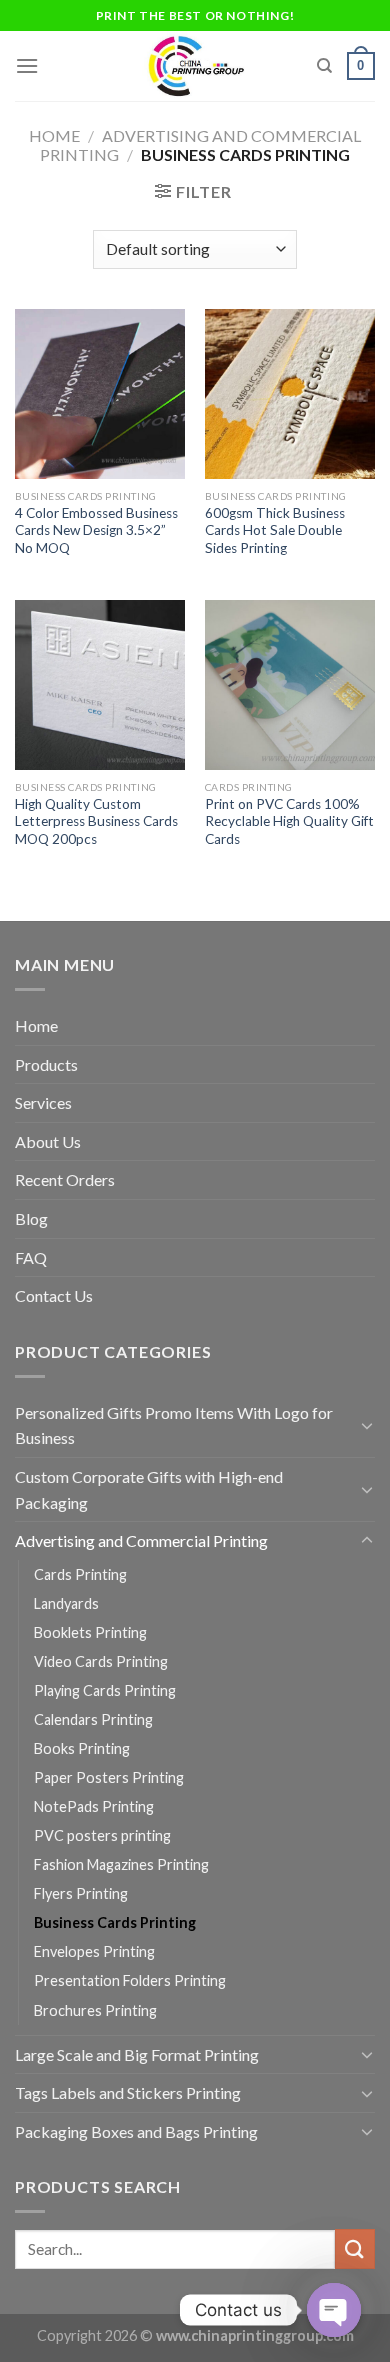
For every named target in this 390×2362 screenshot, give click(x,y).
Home (54, 135)
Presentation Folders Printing (130, 1980)
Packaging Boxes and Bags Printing (136, 2131)
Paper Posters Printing (109, 1777)
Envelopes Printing (94, 1951)
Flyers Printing (81, 1893)
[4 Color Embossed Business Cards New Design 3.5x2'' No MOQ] (100, 394)
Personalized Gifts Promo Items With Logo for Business (174, 1425)
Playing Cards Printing (105, 1690)
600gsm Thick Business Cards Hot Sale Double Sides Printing (275, 530)
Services (43, 1102)
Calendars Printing (93, 1719)
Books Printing (82, 1748)
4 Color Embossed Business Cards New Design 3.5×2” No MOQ (96, 530)
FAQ (31, 1257)
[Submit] (355, 2248)
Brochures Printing (95, 2010)
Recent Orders (65, 1179)
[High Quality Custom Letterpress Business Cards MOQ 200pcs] (100, 685)
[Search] (324, 66)
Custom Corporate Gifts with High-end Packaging (149, 1489)
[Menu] (27, 65)
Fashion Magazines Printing (121, 1864)
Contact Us (54, 1295)
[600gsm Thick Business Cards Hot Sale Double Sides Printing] (290, 394)
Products (46, 1064)
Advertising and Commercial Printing (141, 1540)
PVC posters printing (102, 1835)
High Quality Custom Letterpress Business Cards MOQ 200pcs (96, 821)
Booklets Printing (90, 1632)
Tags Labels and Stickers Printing (128, 2092)
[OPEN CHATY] (334, 2310)
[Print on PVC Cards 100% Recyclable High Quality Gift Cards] (290, 685)
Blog (31, 1218)
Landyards (66, 1603)
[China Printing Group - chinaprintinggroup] (195, 66)
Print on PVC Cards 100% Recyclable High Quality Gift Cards (289, 821)
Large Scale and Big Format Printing (137, 2054)
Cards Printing (80, 1574)
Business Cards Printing (115, 1922)
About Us (48, 1141)
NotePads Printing (94, 1806)
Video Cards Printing (101, 1661)
